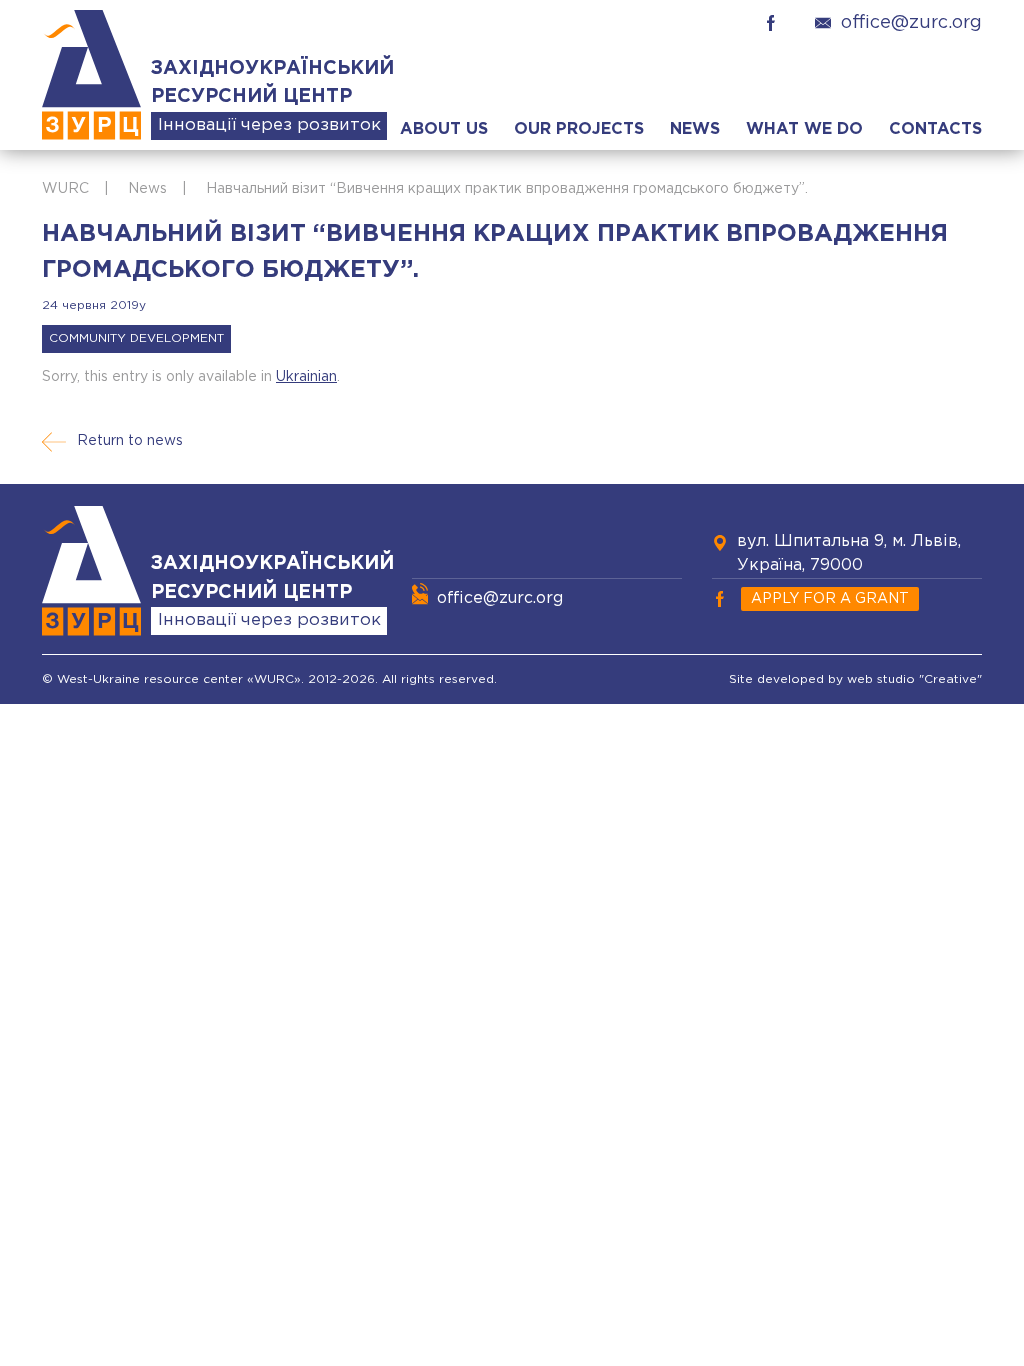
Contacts (935, 129)
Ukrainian (306, 377)
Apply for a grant (830, 599)
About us (444, 129)
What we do (804, 129)
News (695, 129)
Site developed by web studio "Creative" (855, 679)
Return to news (130, 441)
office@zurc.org (911, 23)
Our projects (579, 129)
